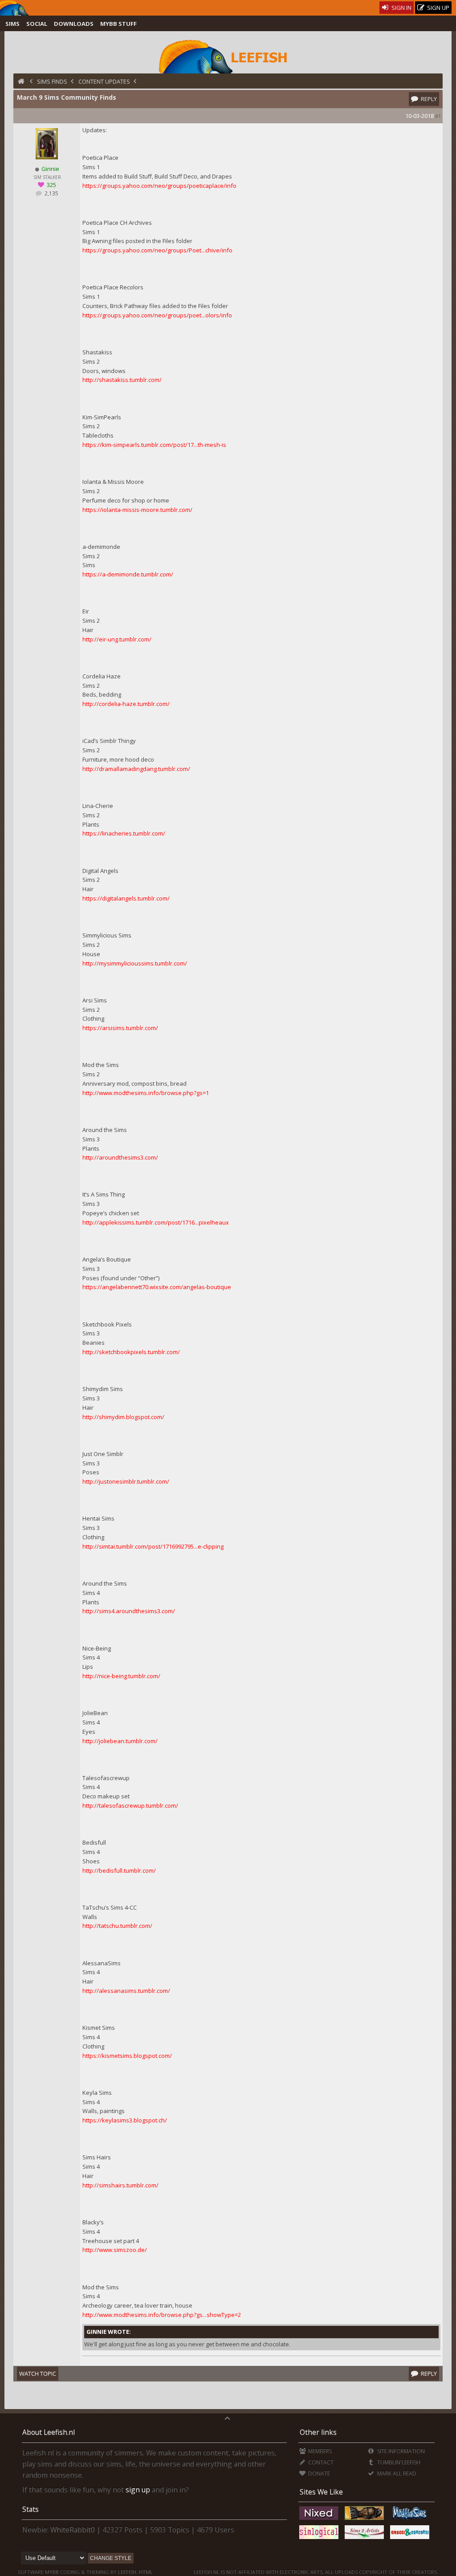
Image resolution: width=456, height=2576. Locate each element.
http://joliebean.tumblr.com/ (120, 1741)
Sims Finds (52, 81)
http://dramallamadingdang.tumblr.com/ (136, 769)
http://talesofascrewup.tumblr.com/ (130, 1805)
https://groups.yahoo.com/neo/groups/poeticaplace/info (159, 186)
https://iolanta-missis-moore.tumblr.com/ (137, 510)
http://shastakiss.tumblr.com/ (122, 380)
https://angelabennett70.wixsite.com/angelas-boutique (157, 1287)
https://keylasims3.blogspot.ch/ (125, 2120)
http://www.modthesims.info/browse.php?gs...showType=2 (162, 2315)
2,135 (51, 193)
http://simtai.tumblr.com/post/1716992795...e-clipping (153, 1546)
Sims (12, 24)
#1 (438, 116)
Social (37, 24)
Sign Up (438, 8)
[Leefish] (228, 56)
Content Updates (104, 81)
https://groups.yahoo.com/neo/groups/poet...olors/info (157, 315)
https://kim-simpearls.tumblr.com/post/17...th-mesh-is (154, 445)
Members (319, 2451)
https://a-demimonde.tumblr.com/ (128, 574)
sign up (138, 2490)
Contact (320, 2462)
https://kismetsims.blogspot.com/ (127, 2056)
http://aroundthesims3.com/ (120, 1157)
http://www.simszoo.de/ (115, 2250)
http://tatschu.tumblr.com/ (117, 1926)
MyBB (52, 2572)
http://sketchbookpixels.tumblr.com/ (131, 1352)
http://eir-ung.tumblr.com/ (117, 639)
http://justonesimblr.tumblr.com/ (126, 1481)
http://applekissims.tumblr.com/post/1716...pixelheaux (156, 1222)
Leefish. (128, 2572)
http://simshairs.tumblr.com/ (120, 2185)
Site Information (400, 2451)
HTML (145, 2572)
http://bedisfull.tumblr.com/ (119, 1870)
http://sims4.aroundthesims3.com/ (129, 1611)
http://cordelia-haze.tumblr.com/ (126, 704)
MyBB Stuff (118, 24)
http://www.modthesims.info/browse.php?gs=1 (146, 1093)
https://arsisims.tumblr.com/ (120, 1028)
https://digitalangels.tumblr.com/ (126, 898)
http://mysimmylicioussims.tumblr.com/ (135, 963)
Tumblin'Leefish (398, 2462)
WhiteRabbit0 (73, 2530)
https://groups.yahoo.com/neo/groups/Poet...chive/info (157, 250)
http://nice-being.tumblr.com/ (121, 1676)
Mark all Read (396, 2473)
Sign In (401, 8)
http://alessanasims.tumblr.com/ (126, 1991)
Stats (31, 2509)
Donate (318, 2473)
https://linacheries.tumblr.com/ (124, 833)
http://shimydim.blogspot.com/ (123, 1417)
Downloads (74, 24)
